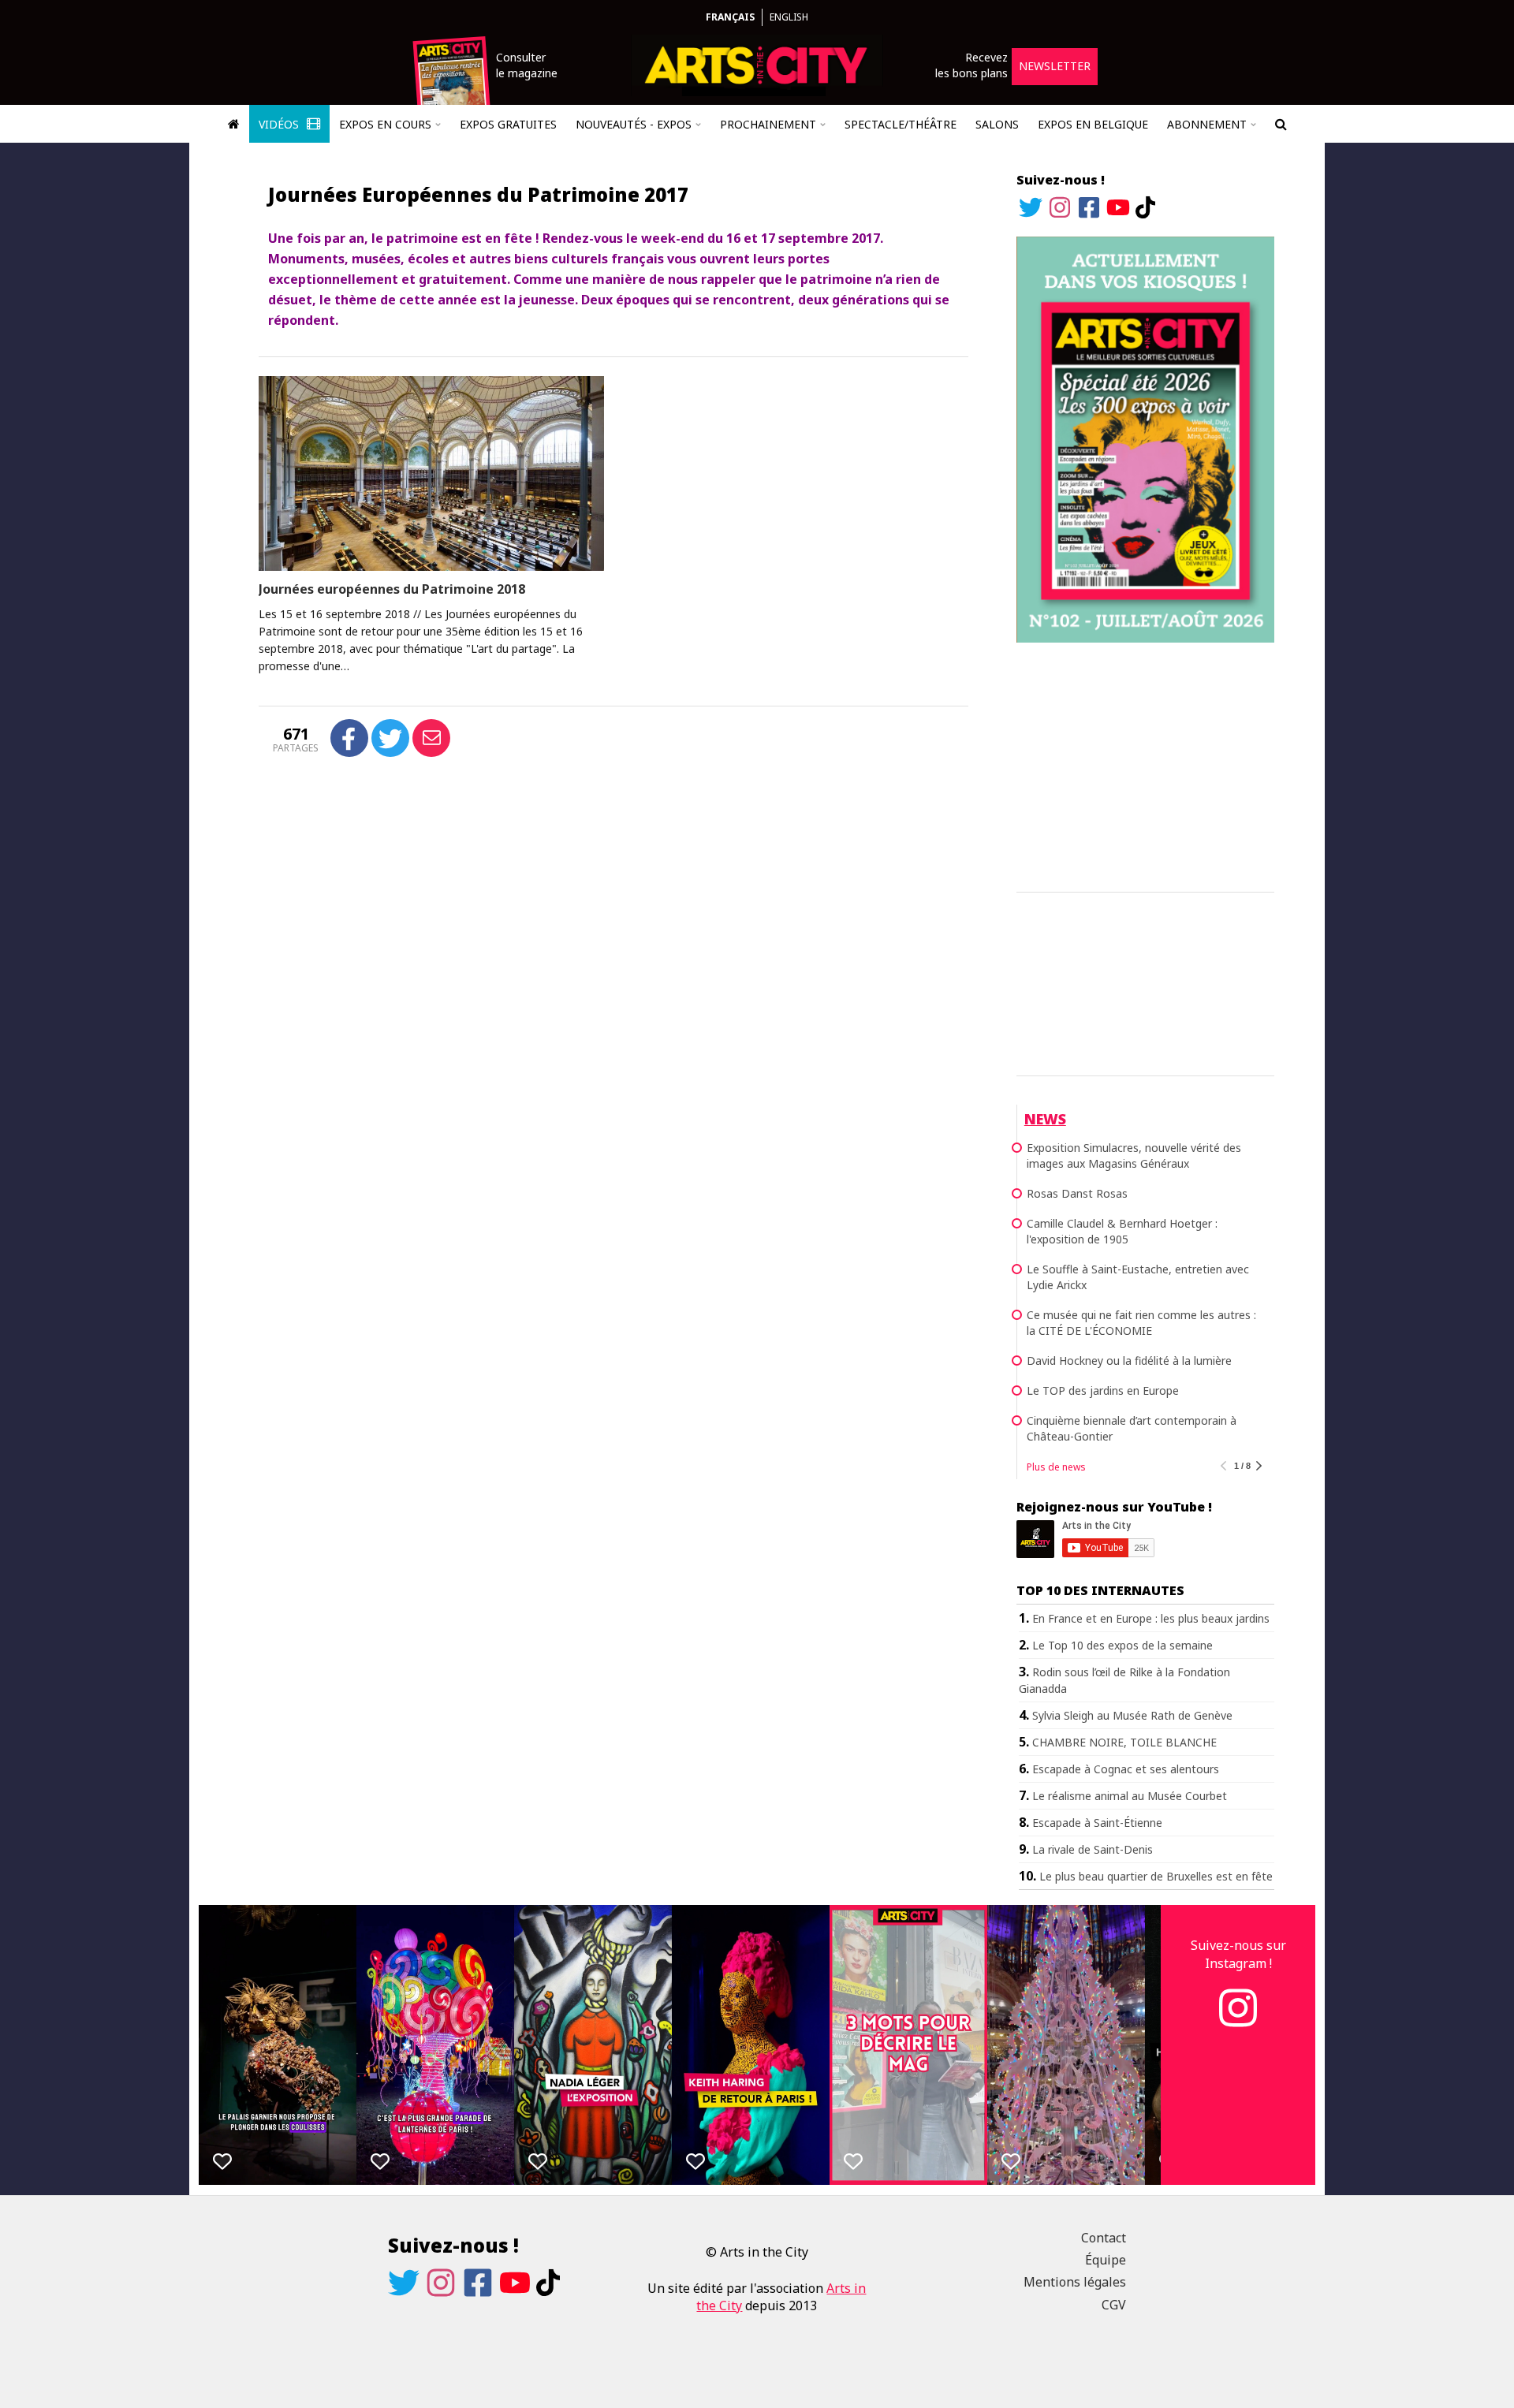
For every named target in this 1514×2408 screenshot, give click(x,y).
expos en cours (385, 124)
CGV (1114, 2305)
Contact (1104, 2238)
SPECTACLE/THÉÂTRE (901, 124)
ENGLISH (789, 17)
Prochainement (768, 124)
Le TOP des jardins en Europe (1103, 1390)
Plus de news (1056, 1467)
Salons (997, 124)
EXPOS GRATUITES (508, 124)
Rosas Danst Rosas (1077, 1193)
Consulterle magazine (527, 65)
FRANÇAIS (730, 17)
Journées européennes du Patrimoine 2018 (392, 589)
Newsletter (1055, 66)
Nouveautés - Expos (634, 124)
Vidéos (280, 124)
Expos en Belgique (1093, 124)
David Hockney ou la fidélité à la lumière (1129, 1361)
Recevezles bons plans (971, 65)
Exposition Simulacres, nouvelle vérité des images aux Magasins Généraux (1134, 1156)
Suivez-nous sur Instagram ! (1238, 1954)
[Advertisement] (1145, 765)
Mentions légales (1075, 2282)
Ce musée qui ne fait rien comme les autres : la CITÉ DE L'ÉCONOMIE (1141, 1323)
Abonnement (1207, 124)
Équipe (1106, 2260)
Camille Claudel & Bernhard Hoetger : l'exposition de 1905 (1122, 1231)
